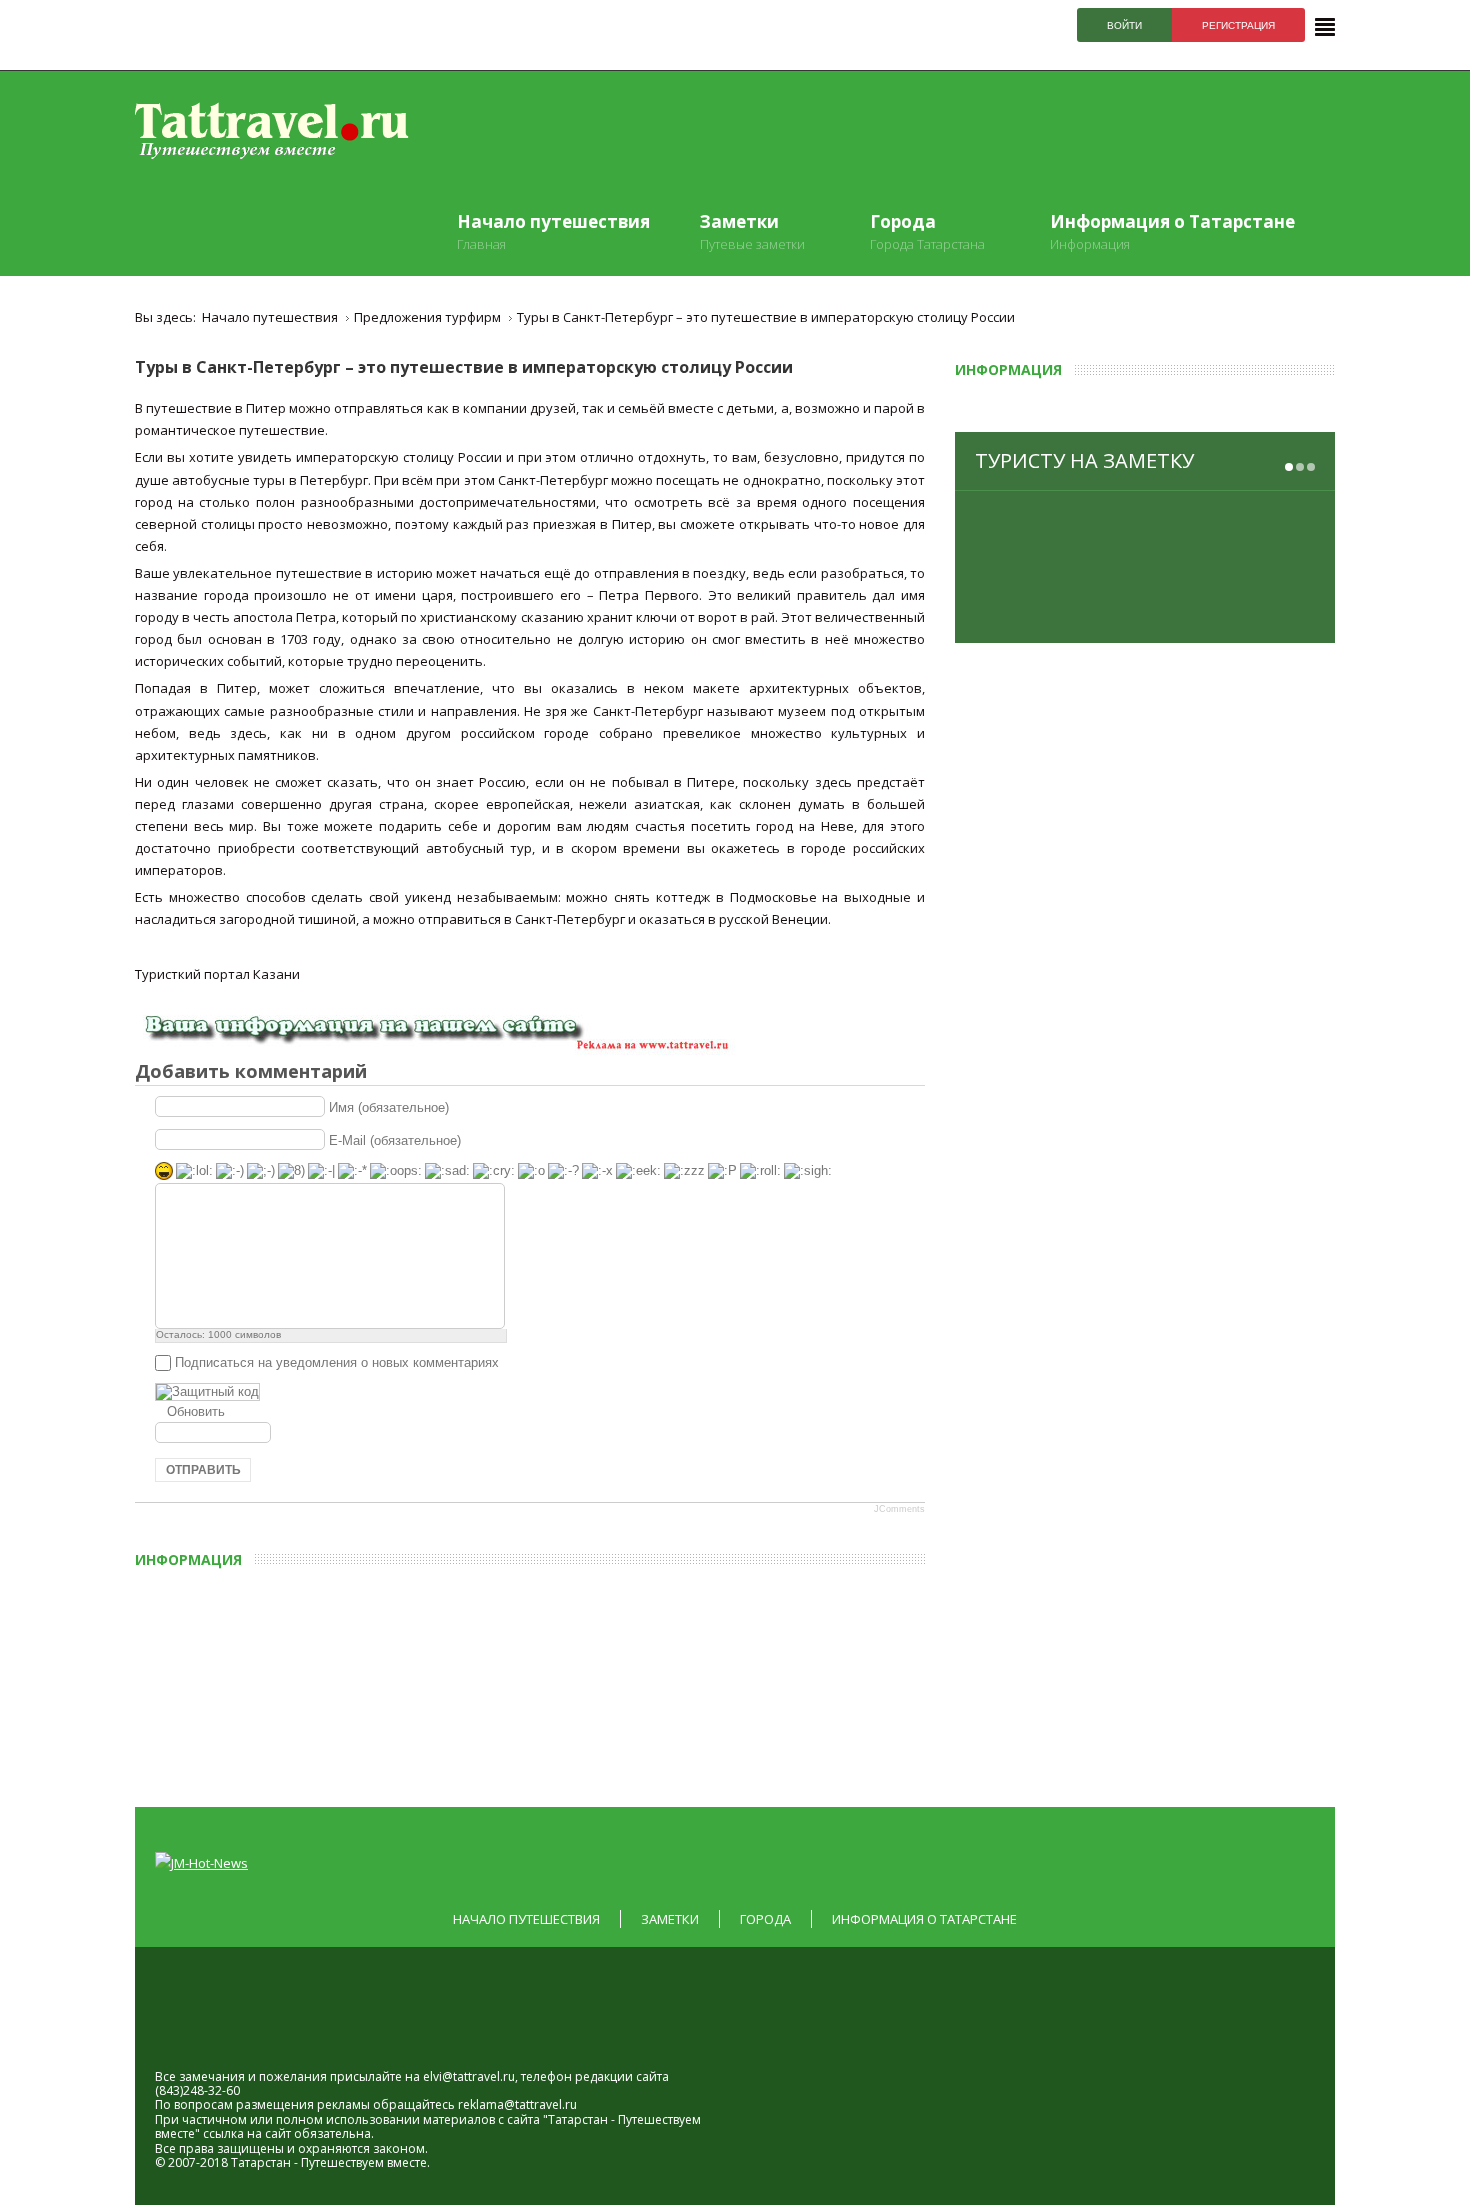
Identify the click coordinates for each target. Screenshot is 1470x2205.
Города (765, 1919)
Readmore (1265, 612)
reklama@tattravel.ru (517, 2104)
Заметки (670, 1919)
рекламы (343, 2104)
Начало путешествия (526, 1919)
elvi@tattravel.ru (469, 2076)
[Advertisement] (600, 1681)
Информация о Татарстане (924, 1919)
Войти (1124, 25)
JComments (899, 1509)
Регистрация (1238, 25)
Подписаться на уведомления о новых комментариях (337, 1362)
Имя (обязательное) (389, 1106)
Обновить (196, 1411)
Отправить (203, 1470)
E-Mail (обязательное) (395, 1139)
